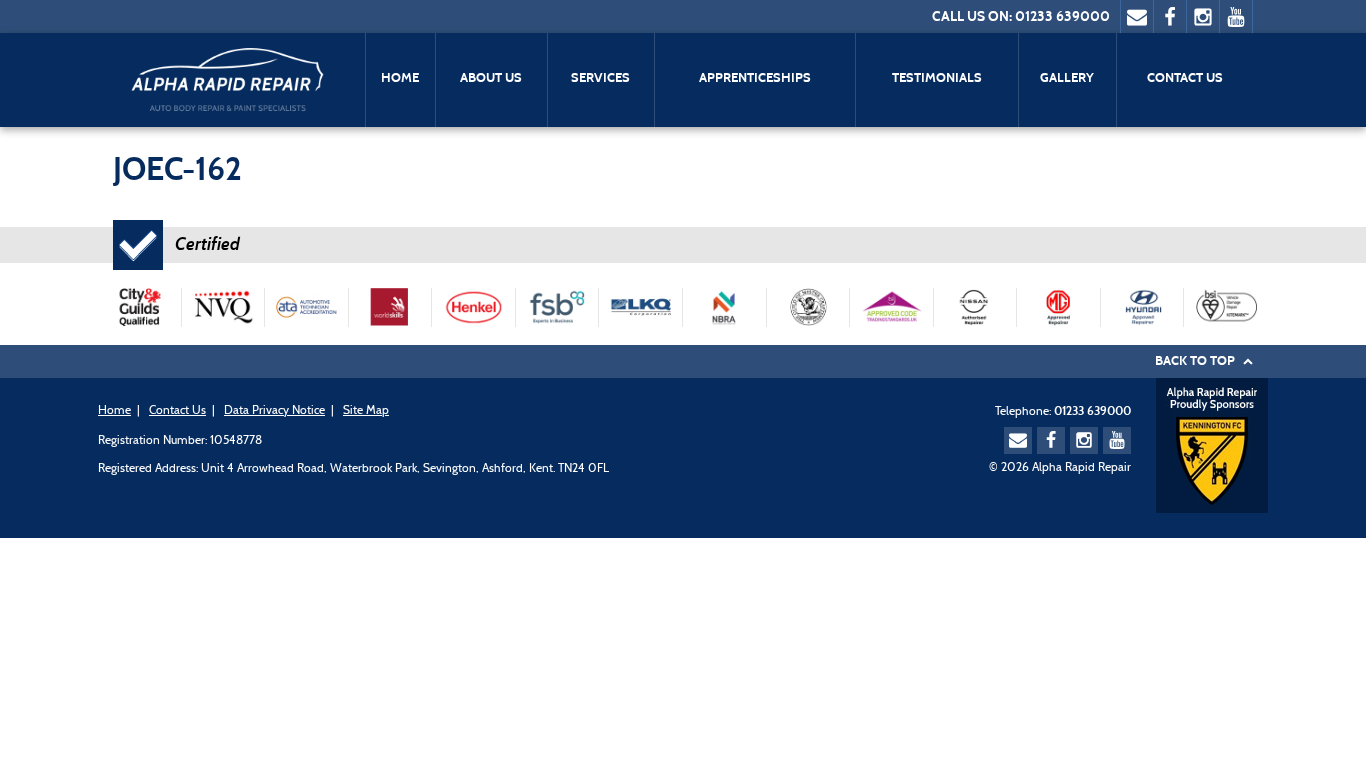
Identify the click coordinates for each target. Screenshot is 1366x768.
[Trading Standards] (891, 307)
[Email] (1137, 16)
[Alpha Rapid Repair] (226, 77)
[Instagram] (1203, 16)
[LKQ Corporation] (641, 307)
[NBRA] (724, 307)
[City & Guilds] (139, 307)
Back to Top (1196, 361)
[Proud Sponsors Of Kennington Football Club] (1212, 444)
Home (114, 411)
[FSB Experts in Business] (557, 307)
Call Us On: (972, 16)
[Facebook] (1170, 16)
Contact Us (177, 411)
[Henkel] (474, 307)
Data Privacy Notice (274, 411)
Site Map (366, 411)
